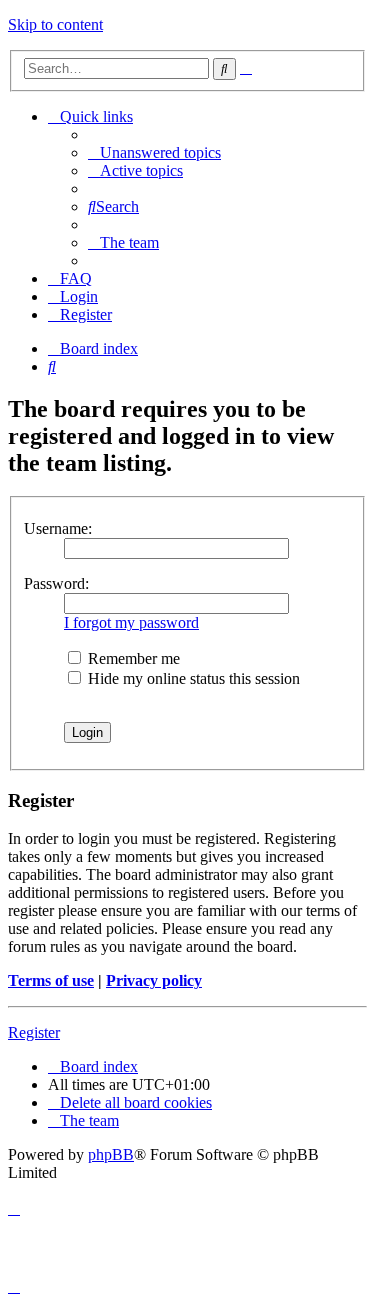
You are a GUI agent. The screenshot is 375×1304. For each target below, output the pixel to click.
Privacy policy (154, 980)
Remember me (132, 658)
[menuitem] (154, 152)
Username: (58, 528)
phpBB (111, 1154)
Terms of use (51, 980)
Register (34, 1032)
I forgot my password (131, 622)
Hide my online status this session (192, 678)
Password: (56, 583)
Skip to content (55, 24)
